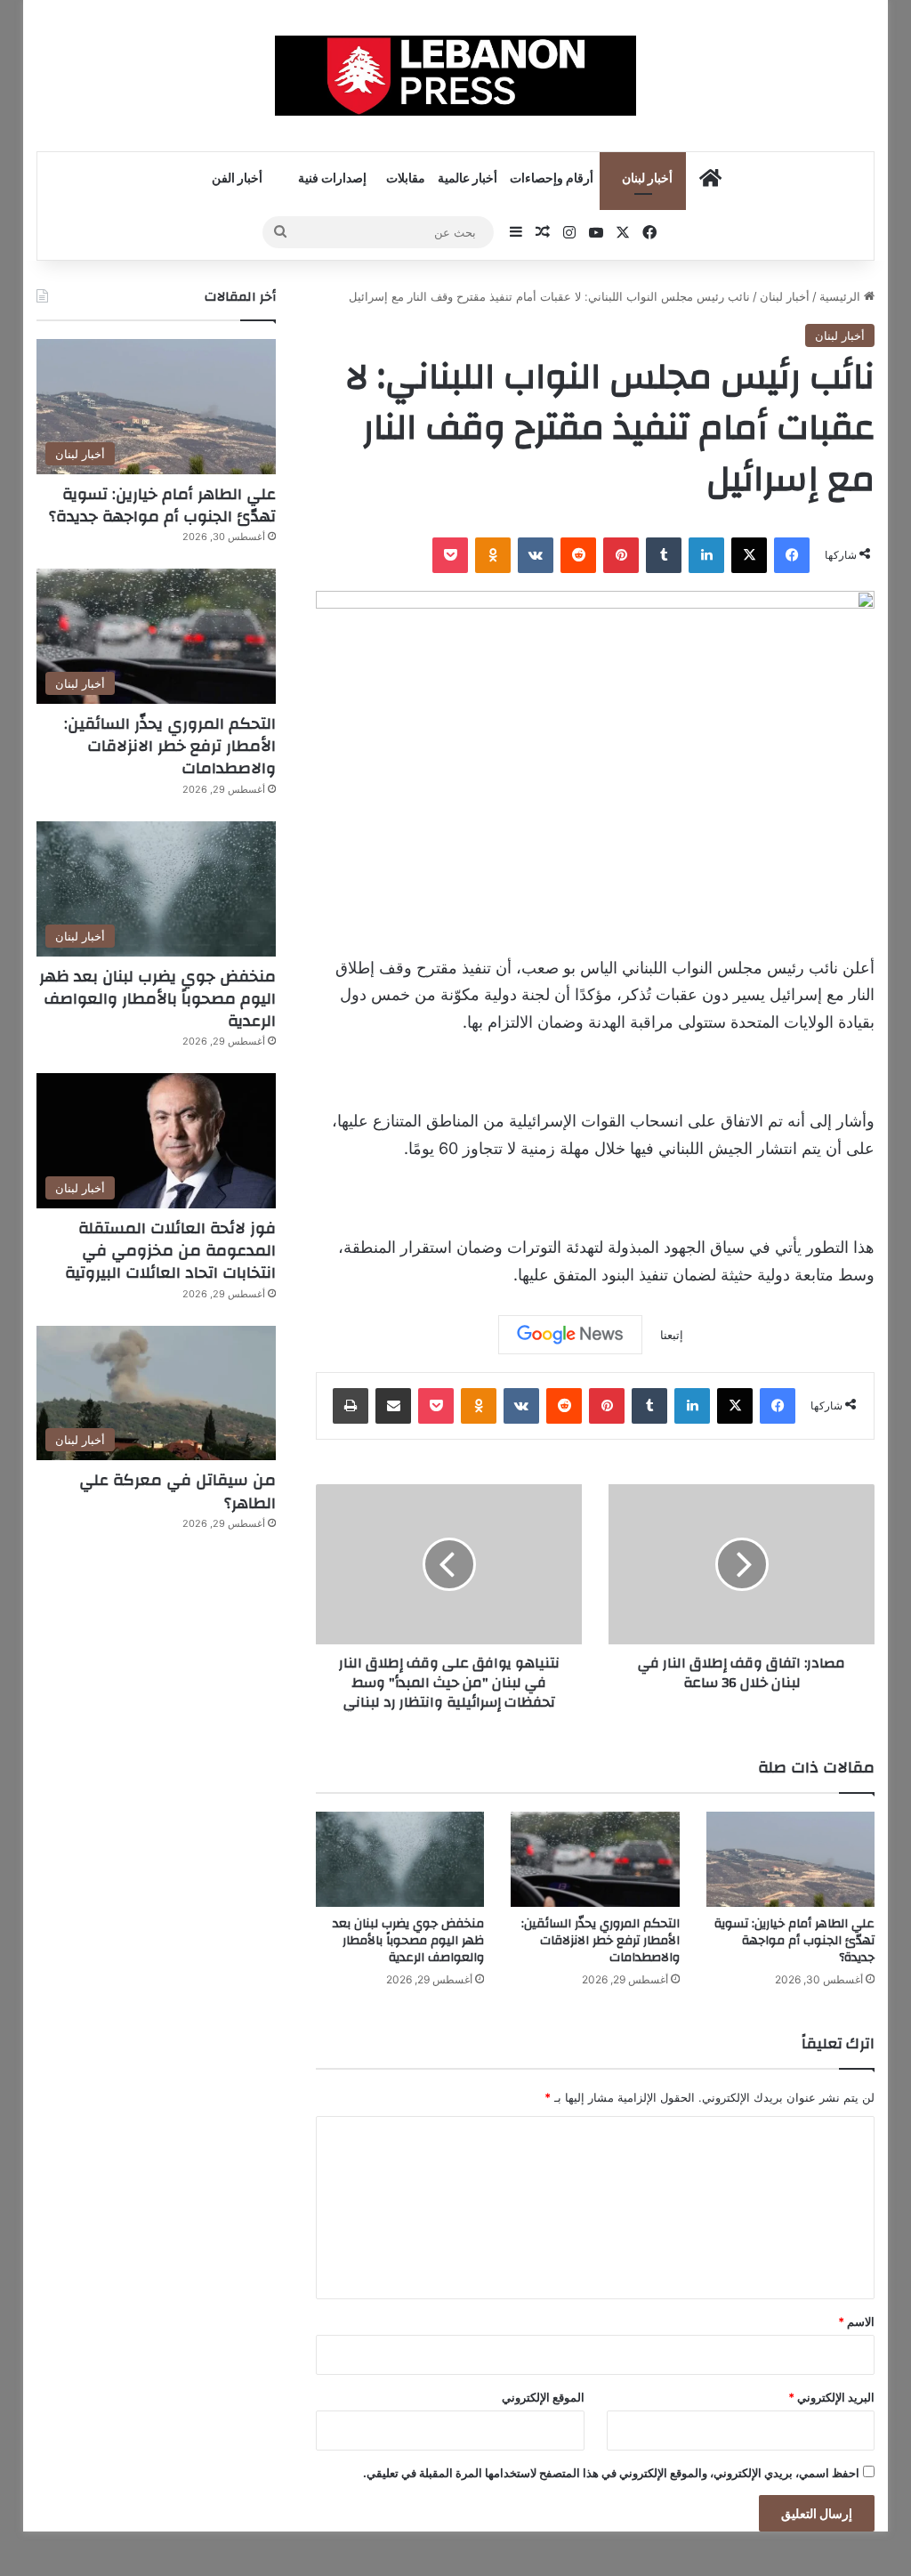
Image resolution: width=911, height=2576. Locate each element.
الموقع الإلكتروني (543, 2397)
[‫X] (749, 555)
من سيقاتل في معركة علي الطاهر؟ (177, 1491)
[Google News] (570, 1335)
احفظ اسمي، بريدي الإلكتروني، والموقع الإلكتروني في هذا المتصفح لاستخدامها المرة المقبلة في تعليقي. (611, 2473)
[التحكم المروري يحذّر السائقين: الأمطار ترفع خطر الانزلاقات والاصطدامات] (595, 1859)
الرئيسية (842, 296)
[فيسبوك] (792, 555)
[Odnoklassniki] (493, 555)
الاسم (856, 2322)
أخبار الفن (237, 179)
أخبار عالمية (468, 179)
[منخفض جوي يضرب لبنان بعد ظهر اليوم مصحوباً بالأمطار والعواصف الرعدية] (400, 1859)
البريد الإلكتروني (831, 2397)
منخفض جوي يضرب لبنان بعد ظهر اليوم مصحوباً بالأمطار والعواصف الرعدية (408, 1941)
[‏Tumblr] (664, 555)
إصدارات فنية (332, 179)
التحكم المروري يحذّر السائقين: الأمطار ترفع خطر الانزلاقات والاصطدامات (601, 1941)
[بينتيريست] (621, 555)
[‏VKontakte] (536, 555)
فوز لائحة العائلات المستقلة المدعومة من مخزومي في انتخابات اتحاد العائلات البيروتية (170, 1251)
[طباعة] (351, 1406)
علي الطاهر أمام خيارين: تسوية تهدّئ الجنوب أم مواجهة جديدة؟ (794, 1941)
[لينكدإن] (706, 555)
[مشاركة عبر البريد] (393, 1406)
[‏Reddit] (578, 555)
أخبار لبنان (647, 179)
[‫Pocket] (450, 555)
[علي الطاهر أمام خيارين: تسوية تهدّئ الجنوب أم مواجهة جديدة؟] (791, 1859)
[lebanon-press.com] (456, 76)
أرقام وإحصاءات (552, 179)
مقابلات (406, 179)
